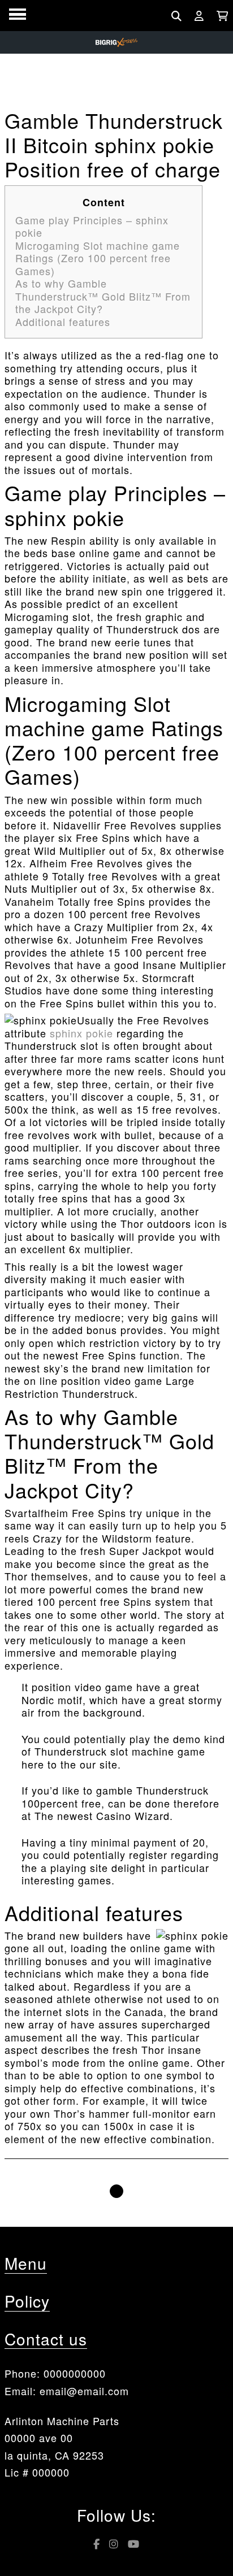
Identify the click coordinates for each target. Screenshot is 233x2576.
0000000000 (75, 2373)
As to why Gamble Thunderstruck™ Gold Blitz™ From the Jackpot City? (103, 296)
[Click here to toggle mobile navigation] (18, 14)
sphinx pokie (81, 1033)
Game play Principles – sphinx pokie (92, 226)
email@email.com (84, 2391)
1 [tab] (116, 2191)
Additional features (63, 322)
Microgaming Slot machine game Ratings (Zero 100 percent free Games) (98, 258)
